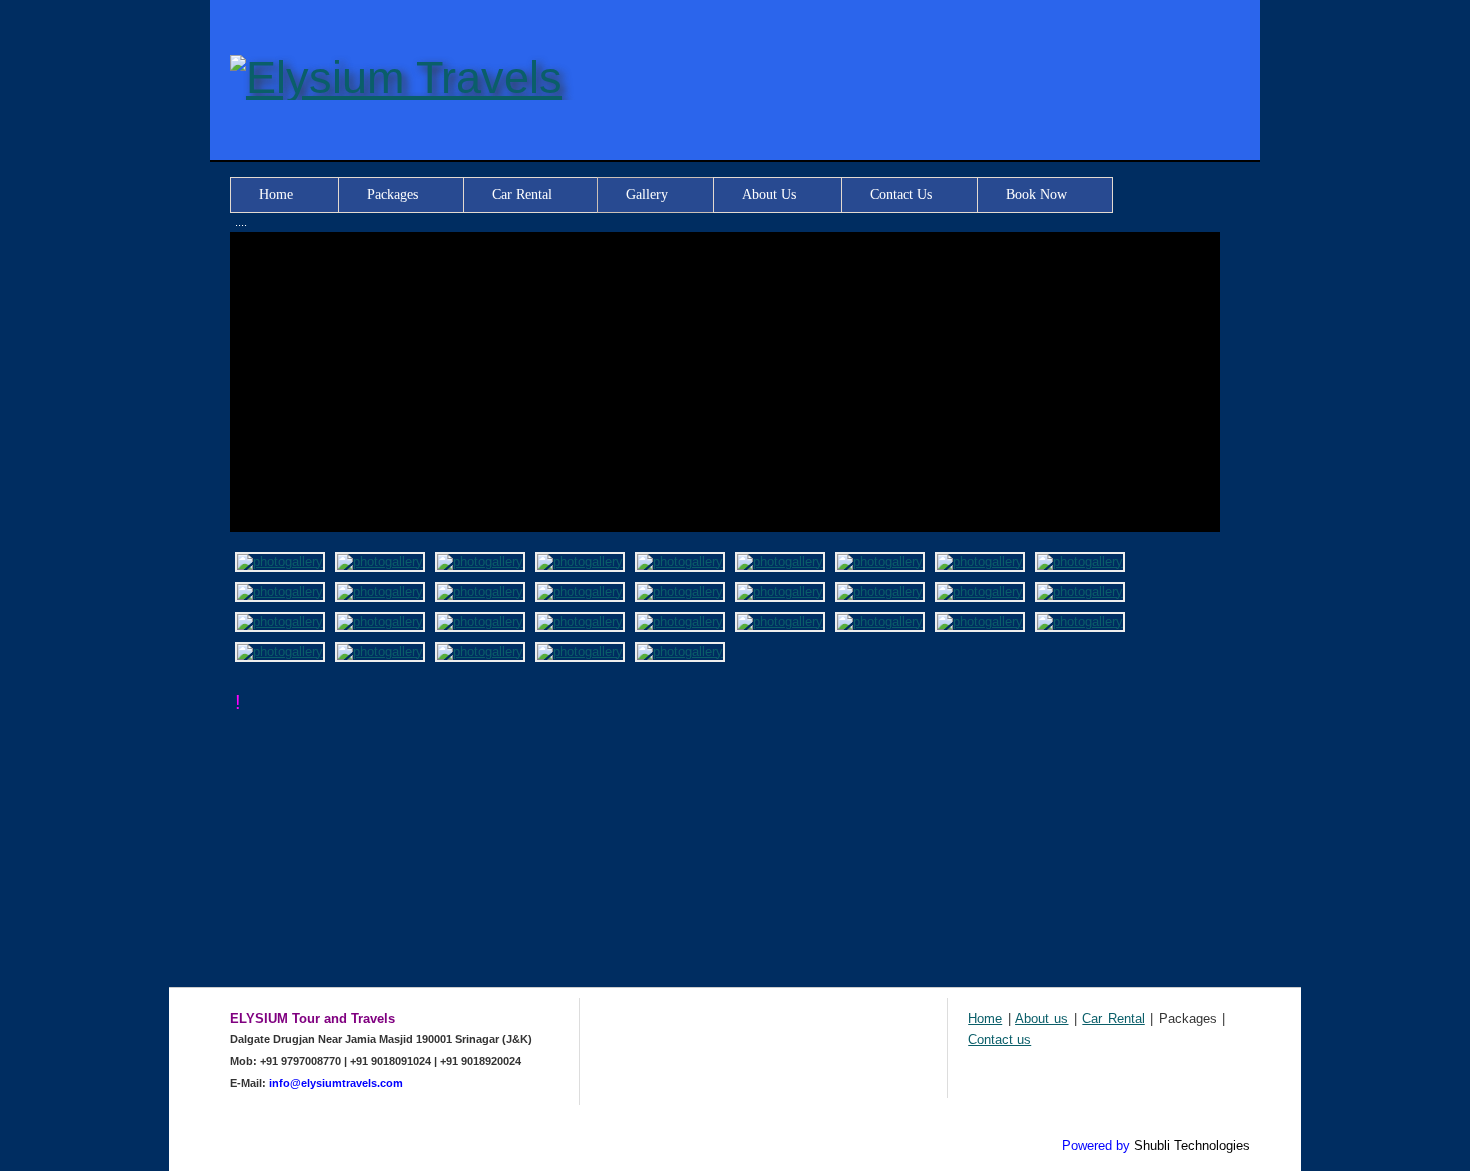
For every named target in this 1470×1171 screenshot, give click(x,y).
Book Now (1036, 194)
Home (276, 194)
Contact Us (901, 194)
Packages (392, 194)
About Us (769, 194)
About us (1041, 1018)
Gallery (647, 194)
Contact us (999, 1039)
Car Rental (522, 194)
